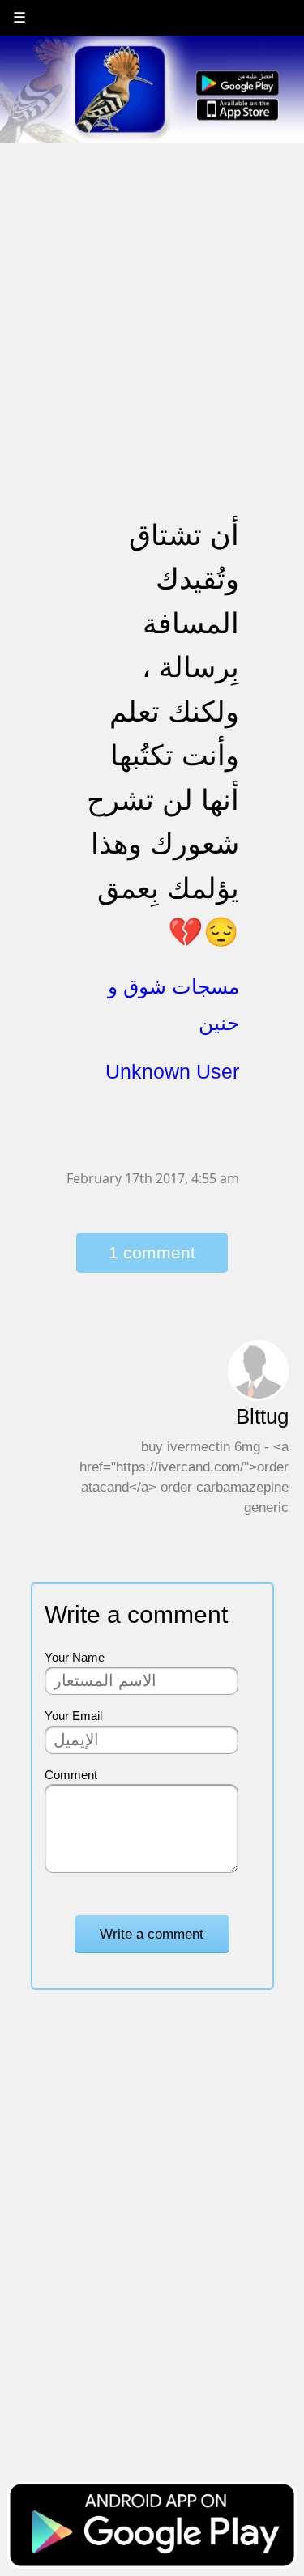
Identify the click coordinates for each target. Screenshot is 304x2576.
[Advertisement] (152, 296)
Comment (71, 1775)
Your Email (73, 1716)
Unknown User (172, 1071)
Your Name (75, 1657)
